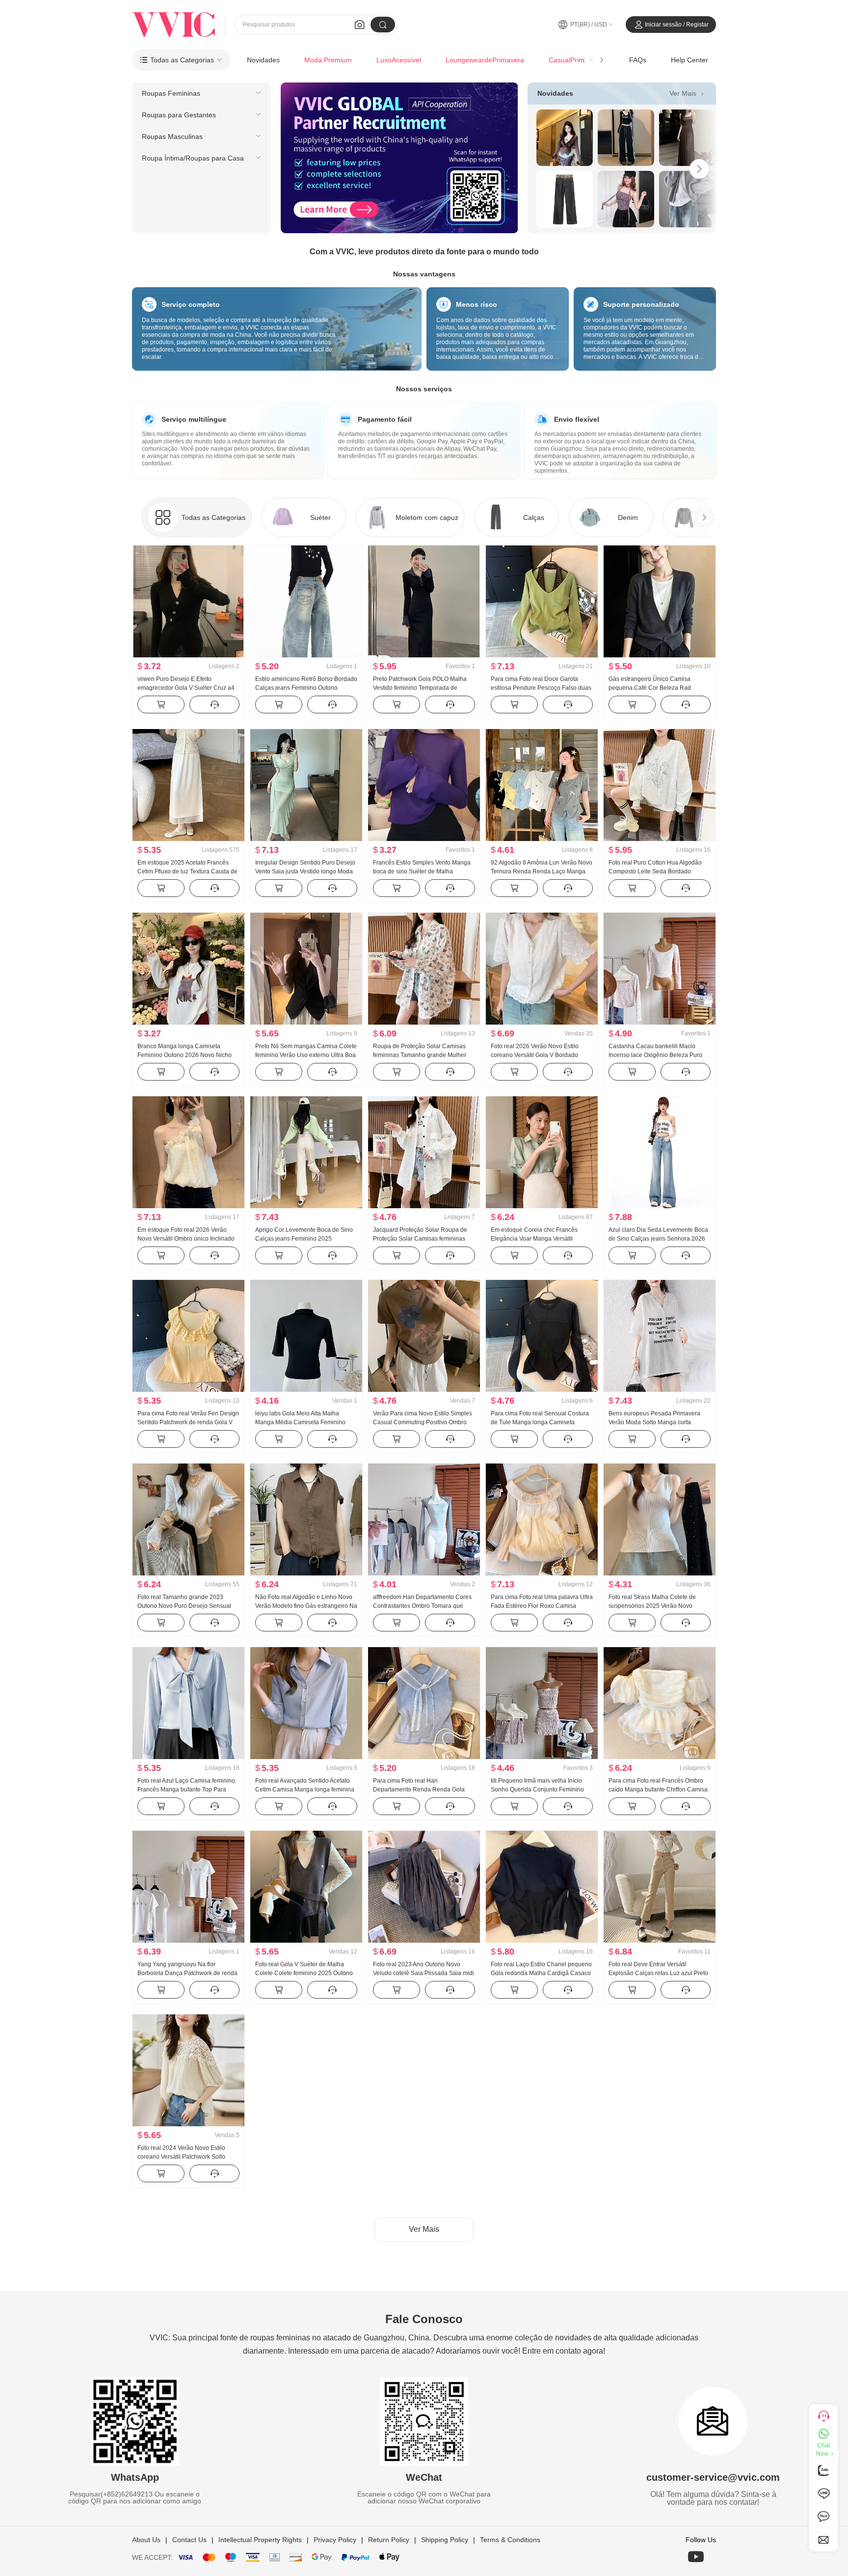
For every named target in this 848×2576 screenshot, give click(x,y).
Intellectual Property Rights (260, 2540)
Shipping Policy (445, 2540)
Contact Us (189, 2540)
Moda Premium (328, 60)
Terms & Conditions (510, 2540)
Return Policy (389, 2540)
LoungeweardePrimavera (485, 60)
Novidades (263, 60)
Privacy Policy (335, 2540)
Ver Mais (688, 93)
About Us (146, 2540)
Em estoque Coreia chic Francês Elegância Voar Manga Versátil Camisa (534, 1239)
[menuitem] (201, 93)
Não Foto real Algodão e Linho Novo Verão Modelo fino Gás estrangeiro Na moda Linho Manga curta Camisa (306, 1606)
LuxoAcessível (399, 60)
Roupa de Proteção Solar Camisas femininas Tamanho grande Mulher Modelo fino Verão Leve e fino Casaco (424, 1055)
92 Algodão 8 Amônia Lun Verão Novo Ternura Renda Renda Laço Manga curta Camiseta (542, 871)
